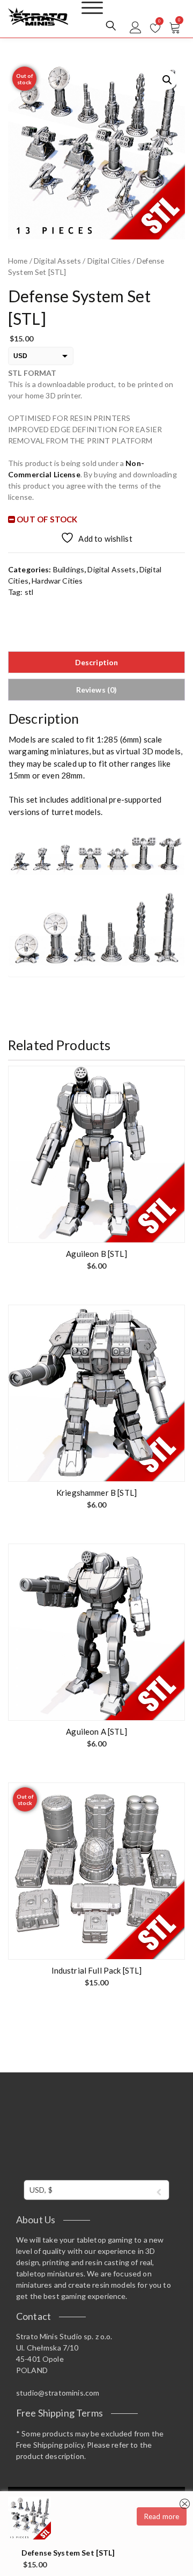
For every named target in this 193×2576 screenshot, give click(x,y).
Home (18, 261)
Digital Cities (109, 261)
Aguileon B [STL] (96, 1254)
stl (29, 592)
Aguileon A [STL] (96, 1731)
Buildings (69, 569)
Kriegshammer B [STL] (96, 1493)
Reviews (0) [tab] (97, 690)
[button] (167, 80)
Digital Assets (57, 261)
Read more (162, 2516)
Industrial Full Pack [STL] (97, 1970)
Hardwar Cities (57, 581)
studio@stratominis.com (58, 2393)
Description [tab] (97, 662)
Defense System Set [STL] (68, 2553)
